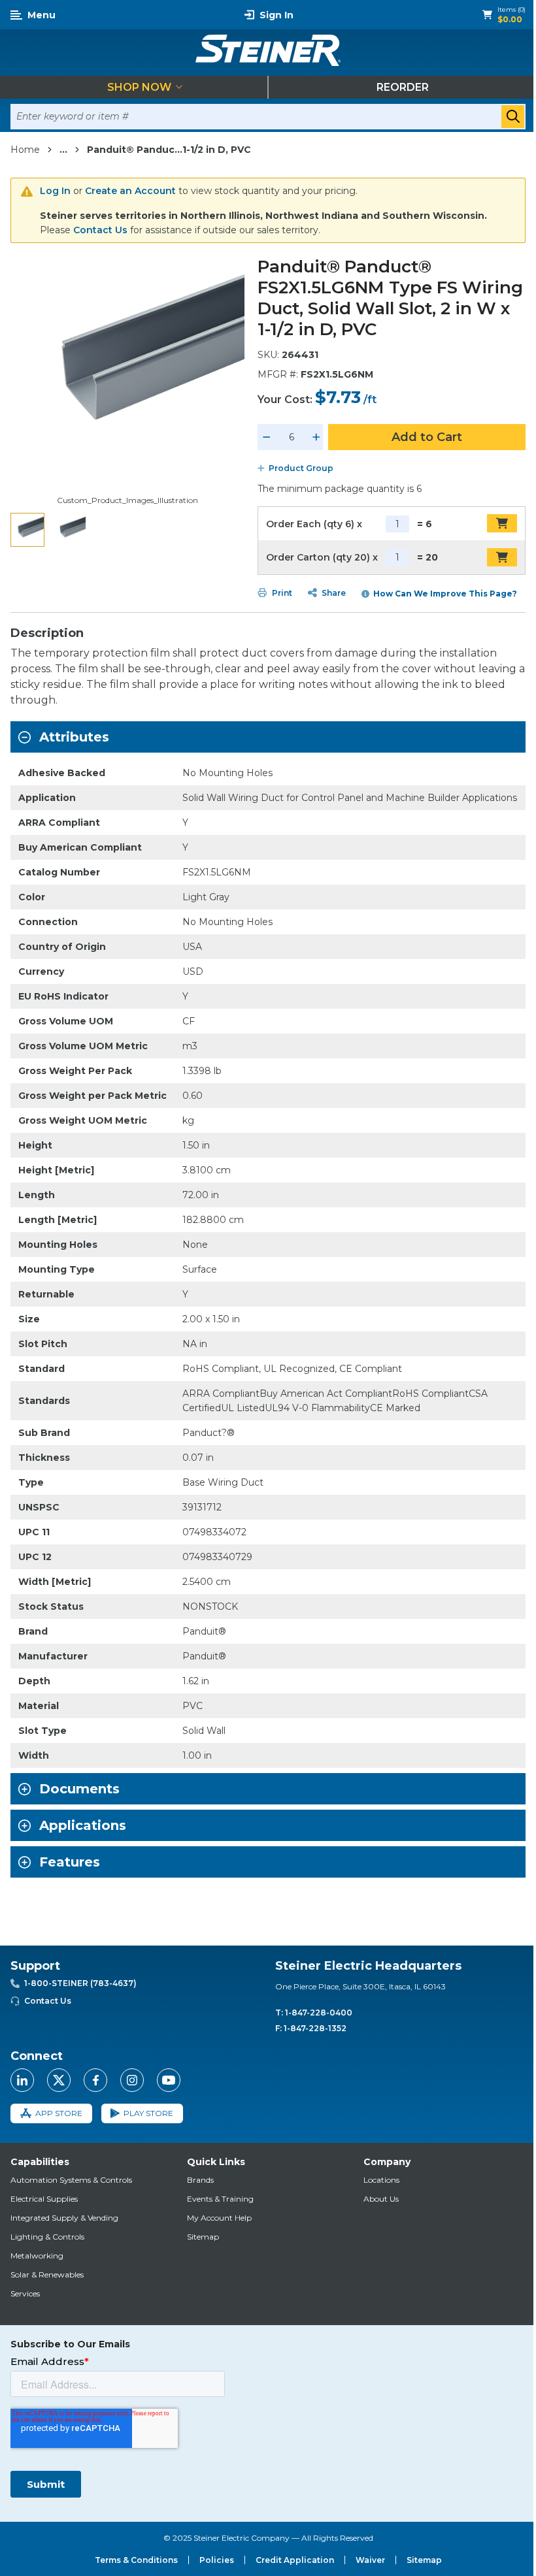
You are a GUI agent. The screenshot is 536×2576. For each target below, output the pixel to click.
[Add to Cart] (502, 523)
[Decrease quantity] (267, 437)
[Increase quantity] (316, 437)
